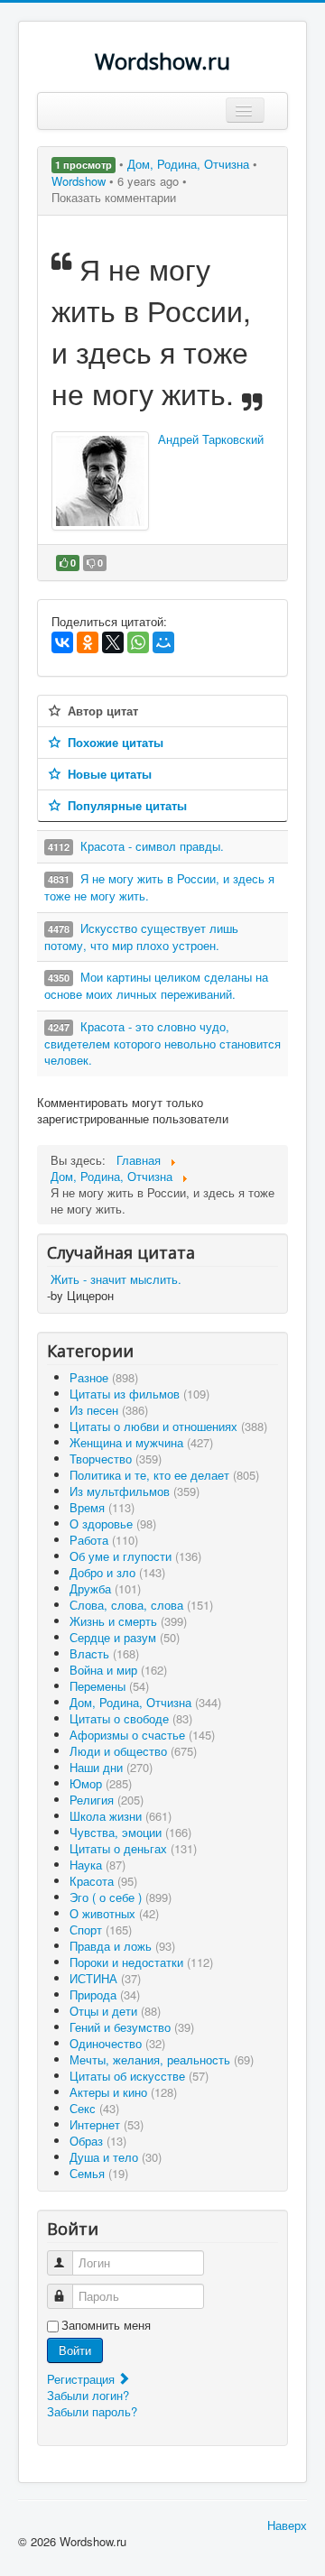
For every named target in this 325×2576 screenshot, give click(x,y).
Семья (99, 2173)
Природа (105, 1994)
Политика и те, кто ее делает (164, 1475)
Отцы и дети (115, 2011)
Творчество (116, 1459)
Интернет (107, 2124)
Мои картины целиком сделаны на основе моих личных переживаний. (156, 985)
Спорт (101, 1930)
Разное (104, 1377)
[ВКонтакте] (62, 642)
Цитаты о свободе (131, 1718)
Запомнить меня (106, 2325)
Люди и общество (133, 1751)
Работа (104, 1540)
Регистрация (83, 2379)
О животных (114, 1913)
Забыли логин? (88, 2395)
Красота (103, 1881)
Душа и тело (116, 2157)
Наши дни (111, 1767)
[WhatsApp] (138, 642)
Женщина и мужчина (141, 1442)
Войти (75, 2350)
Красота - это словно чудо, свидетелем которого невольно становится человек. (162, 1043)
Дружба (105, 1588)
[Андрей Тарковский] (100, 481)
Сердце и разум (125, 1637)
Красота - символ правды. (152, 846)
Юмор (101, 1783)
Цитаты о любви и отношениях (168, 1426)
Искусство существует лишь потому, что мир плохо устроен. (141, 937)
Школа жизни (121, 1816)
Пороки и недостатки (141, 1962)
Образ (98, 2141)
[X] (113, 642)
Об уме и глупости (135, 1556)
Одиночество (117, 2043)
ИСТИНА (105, 1978)
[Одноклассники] (88, 642)
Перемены (109, 1686)
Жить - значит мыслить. (116, 1279)
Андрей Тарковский (211, 439)
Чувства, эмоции (130, 1832)
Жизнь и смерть (128, 1621)
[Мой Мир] (163, 642)
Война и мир (118, 1670)
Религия (107, 1800)
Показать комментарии (114, 197)
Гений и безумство (132, 2027)
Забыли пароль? (92, 2411)
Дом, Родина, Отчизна (190, 164)
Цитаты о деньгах (133, 1848)
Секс (94, 2108)
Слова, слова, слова (141, 1605)
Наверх (287, 2525)
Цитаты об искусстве (139, 2076)
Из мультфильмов (135, 1491)
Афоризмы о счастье (142, 1735)
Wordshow (79, 181)
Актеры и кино (123, 2092)
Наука (97, 1865)
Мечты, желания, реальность (162, 2059)
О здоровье (113, 1523)
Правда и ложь (122, 1946)
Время (102, 1507)
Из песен (109, 1410)
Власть (104, 1653)
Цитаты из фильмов (139, 1394)
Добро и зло (117, 1572)
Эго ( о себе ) (121, 1897)
